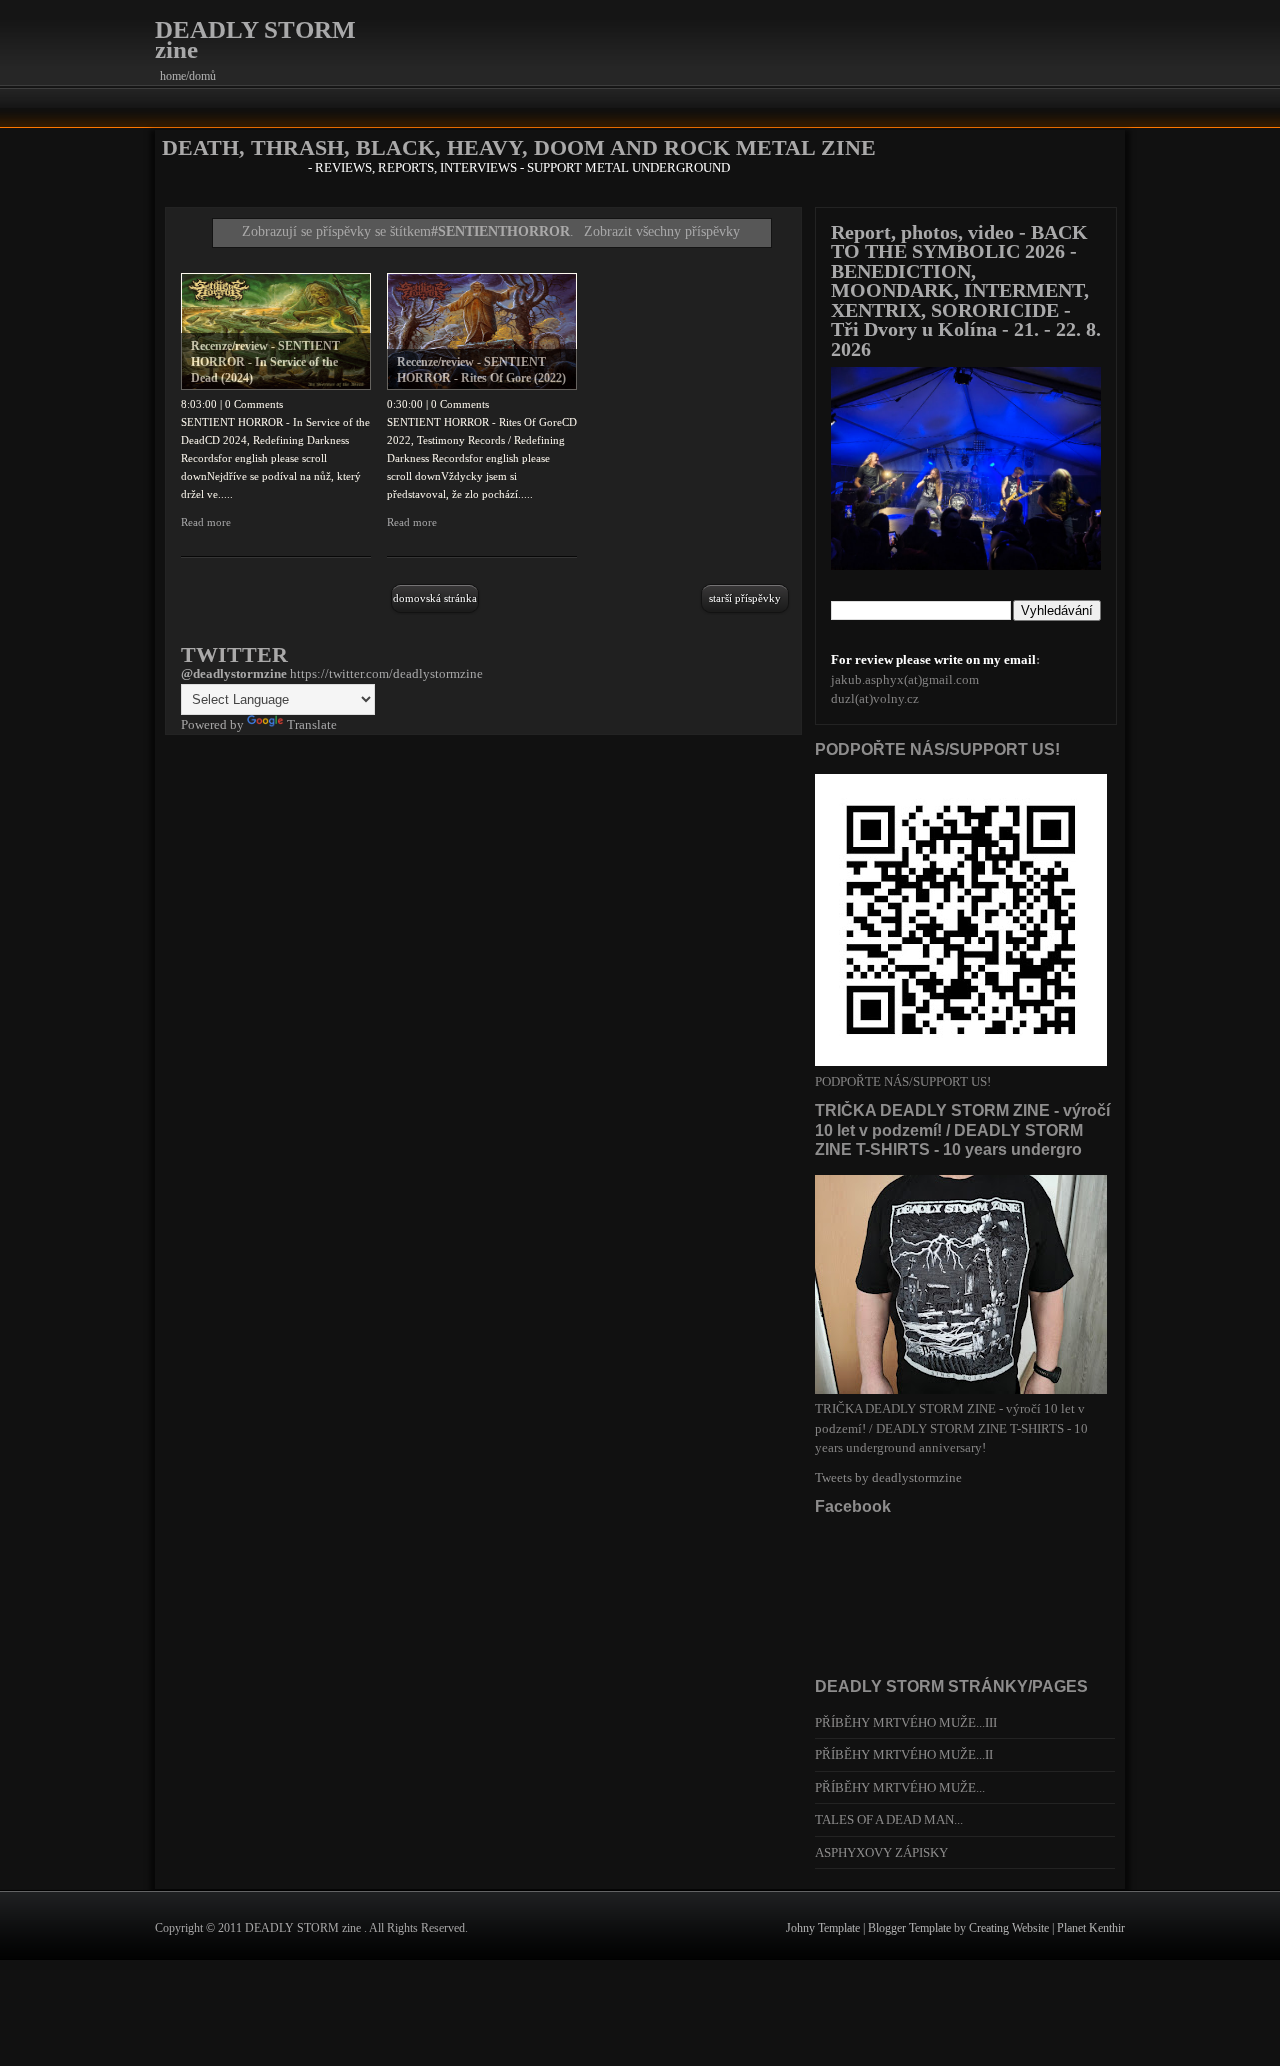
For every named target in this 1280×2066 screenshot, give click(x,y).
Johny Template (824, 1928)
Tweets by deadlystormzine (888, 1477)
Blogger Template (911, 1928)
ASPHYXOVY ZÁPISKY (881, 1852)
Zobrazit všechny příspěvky (662, 231)
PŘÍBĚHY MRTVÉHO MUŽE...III (906, 1722)
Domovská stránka (435, 598)
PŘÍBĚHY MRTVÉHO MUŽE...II (904, 1754)
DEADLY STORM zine (255, 39)
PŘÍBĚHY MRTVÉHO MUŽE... (900, 1787)
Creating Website (1010, 1928)
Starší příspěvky (745, 598)
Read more (206, 522)
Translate (312, 724)
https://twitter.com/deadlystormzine (386, 673)
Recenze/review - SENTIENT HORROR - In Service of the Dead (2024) (265, 362)
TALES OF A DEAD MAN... (889, 1819)
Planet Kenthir (1091, 1928)
